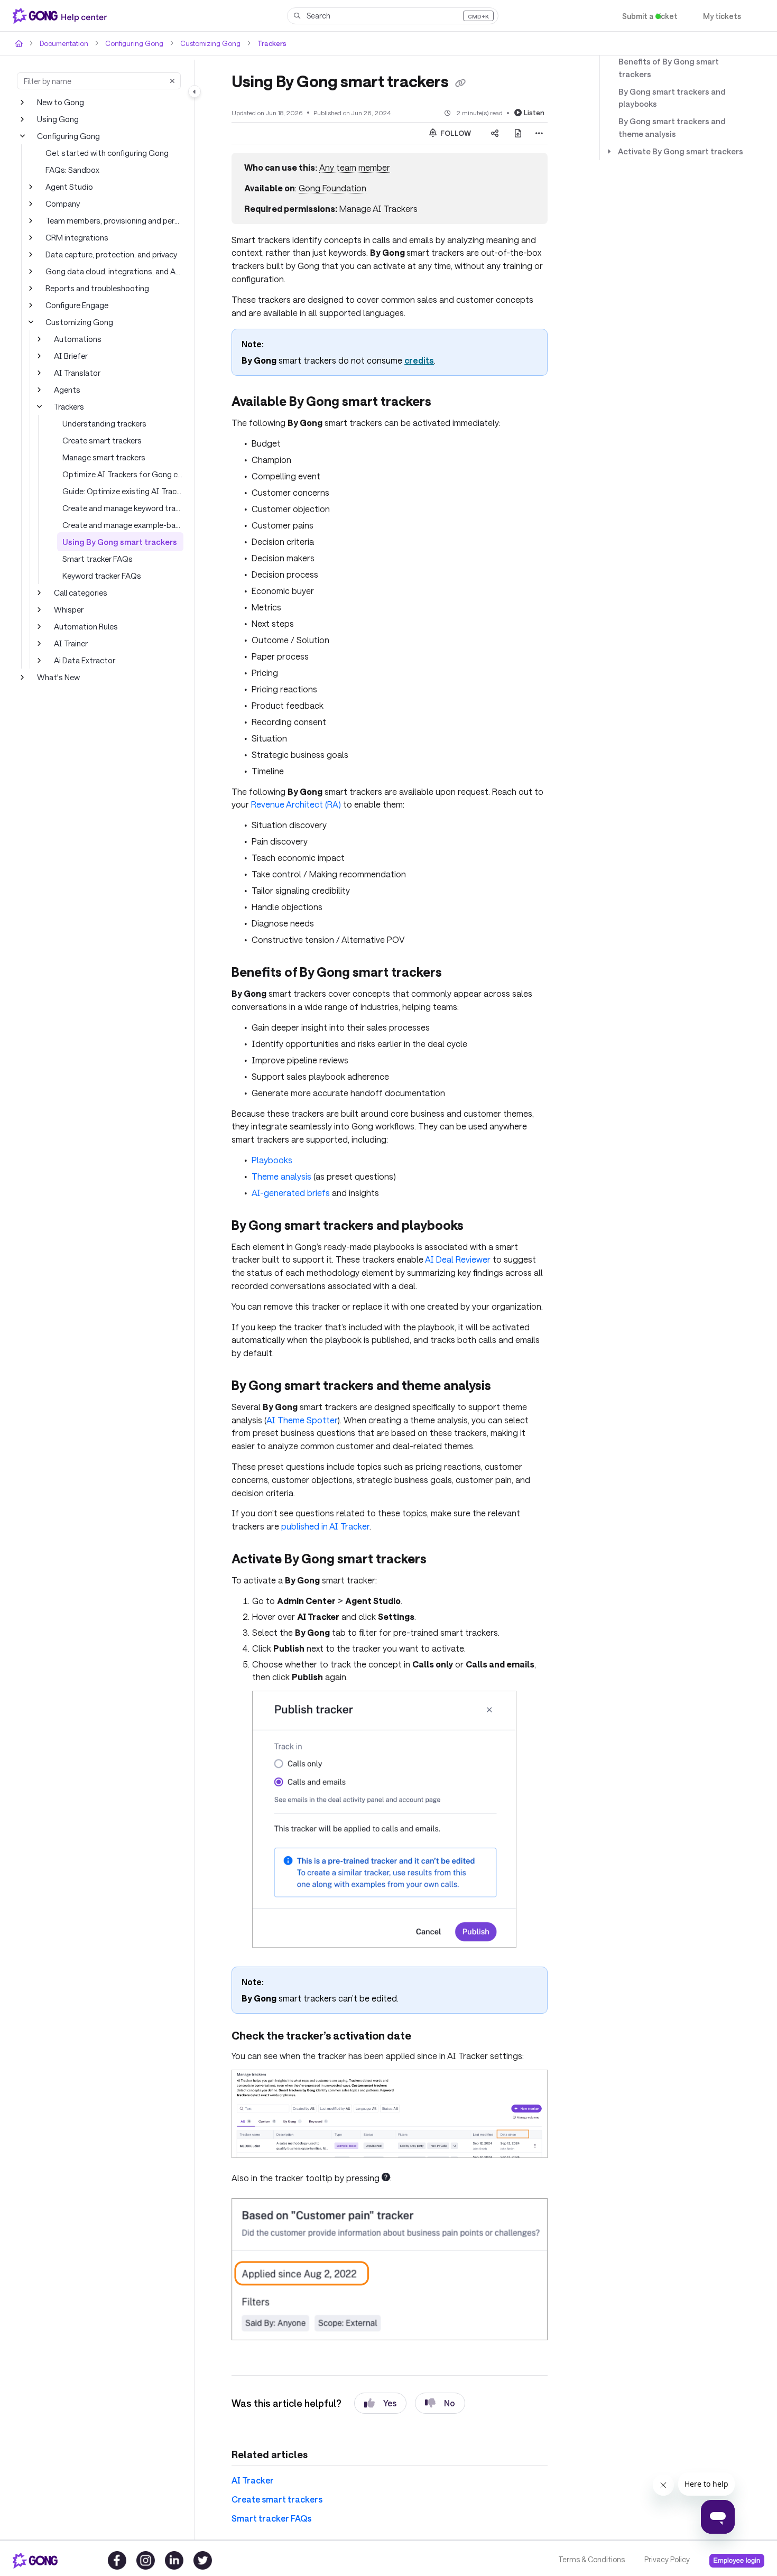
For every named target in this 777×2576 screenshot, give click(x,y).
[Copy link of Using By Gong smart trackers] (473, 82)
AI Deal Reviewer (415, 1238)
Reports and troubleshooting (94, 288)
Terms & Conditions (591, 2560)
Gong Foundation (330, 188)
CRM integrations (76, 237)
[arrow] (609, 139)
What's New (58, 677)
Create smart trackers (100, 440)
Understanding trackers (103, 423)
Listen (535, 112)
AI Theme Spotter (267, 1398)
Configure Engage (76, 305)
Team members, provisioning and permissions (114, 220)
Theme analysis (281, 1157)
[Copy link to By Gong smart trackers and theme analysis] (512, 1365)
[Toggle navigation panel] (195, 91)
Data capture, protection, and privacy (109, 254)
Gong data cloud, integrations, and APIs (113, 271)
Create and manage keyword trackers (123, 508)
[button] (393, 16)
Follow (455, 132)
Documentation (63, 43)
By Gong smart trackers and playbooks (668, 86)
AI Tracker (251, 2445)
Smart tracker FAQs (97, 558)
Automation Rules (85, 626)
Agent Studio (67, 186)
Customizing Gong (201, 43)
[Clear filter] (172, 81)
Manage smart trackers (103, 457)
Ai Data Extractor (84, 660)
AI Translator (76, 372)
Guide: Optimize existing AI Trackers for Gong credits (123, 491)
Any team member (352, 167)
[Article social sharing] (495, 133)
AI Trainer (71, 643)
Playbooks (271, 1141)
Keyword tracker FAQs (102, 575)
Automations (76, 339)
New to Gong (60, 102)
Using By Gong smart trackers (115, 541)
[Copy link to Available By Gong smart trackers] (450, 402)
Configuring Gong (129, 43)
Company (62, 203)
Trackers (259, 43)
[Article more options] (539, 133)
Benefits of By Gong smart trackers (679, 62)
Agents (66, 389)
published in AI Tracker (274, 1492)
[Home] (62, 16)
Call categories (80, 592)
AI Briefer (70, 355)
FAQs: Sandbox (73, 169)
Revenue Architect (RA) (276, 793)
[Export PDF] (518, 133)
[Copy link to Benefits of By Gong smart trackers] (460, 957)
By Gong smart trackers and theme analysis (679, 115)
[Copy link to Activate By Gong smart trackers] (443, 1525)
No (441, 2368)
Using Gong (58, 119)
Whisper (68, 609)
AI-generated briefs (288, 1173)
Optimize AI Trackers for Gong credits (123, 474)
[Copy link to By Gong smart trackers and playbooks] (484, 1206)
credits (409, 360)
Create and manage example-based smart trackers (123, 525)
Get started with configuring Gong (103, 152)
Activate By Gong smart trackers (675, 139)
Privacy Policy (666, 2560)
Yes (380, 2368)
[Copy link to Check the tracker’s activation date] (424, 2002)
